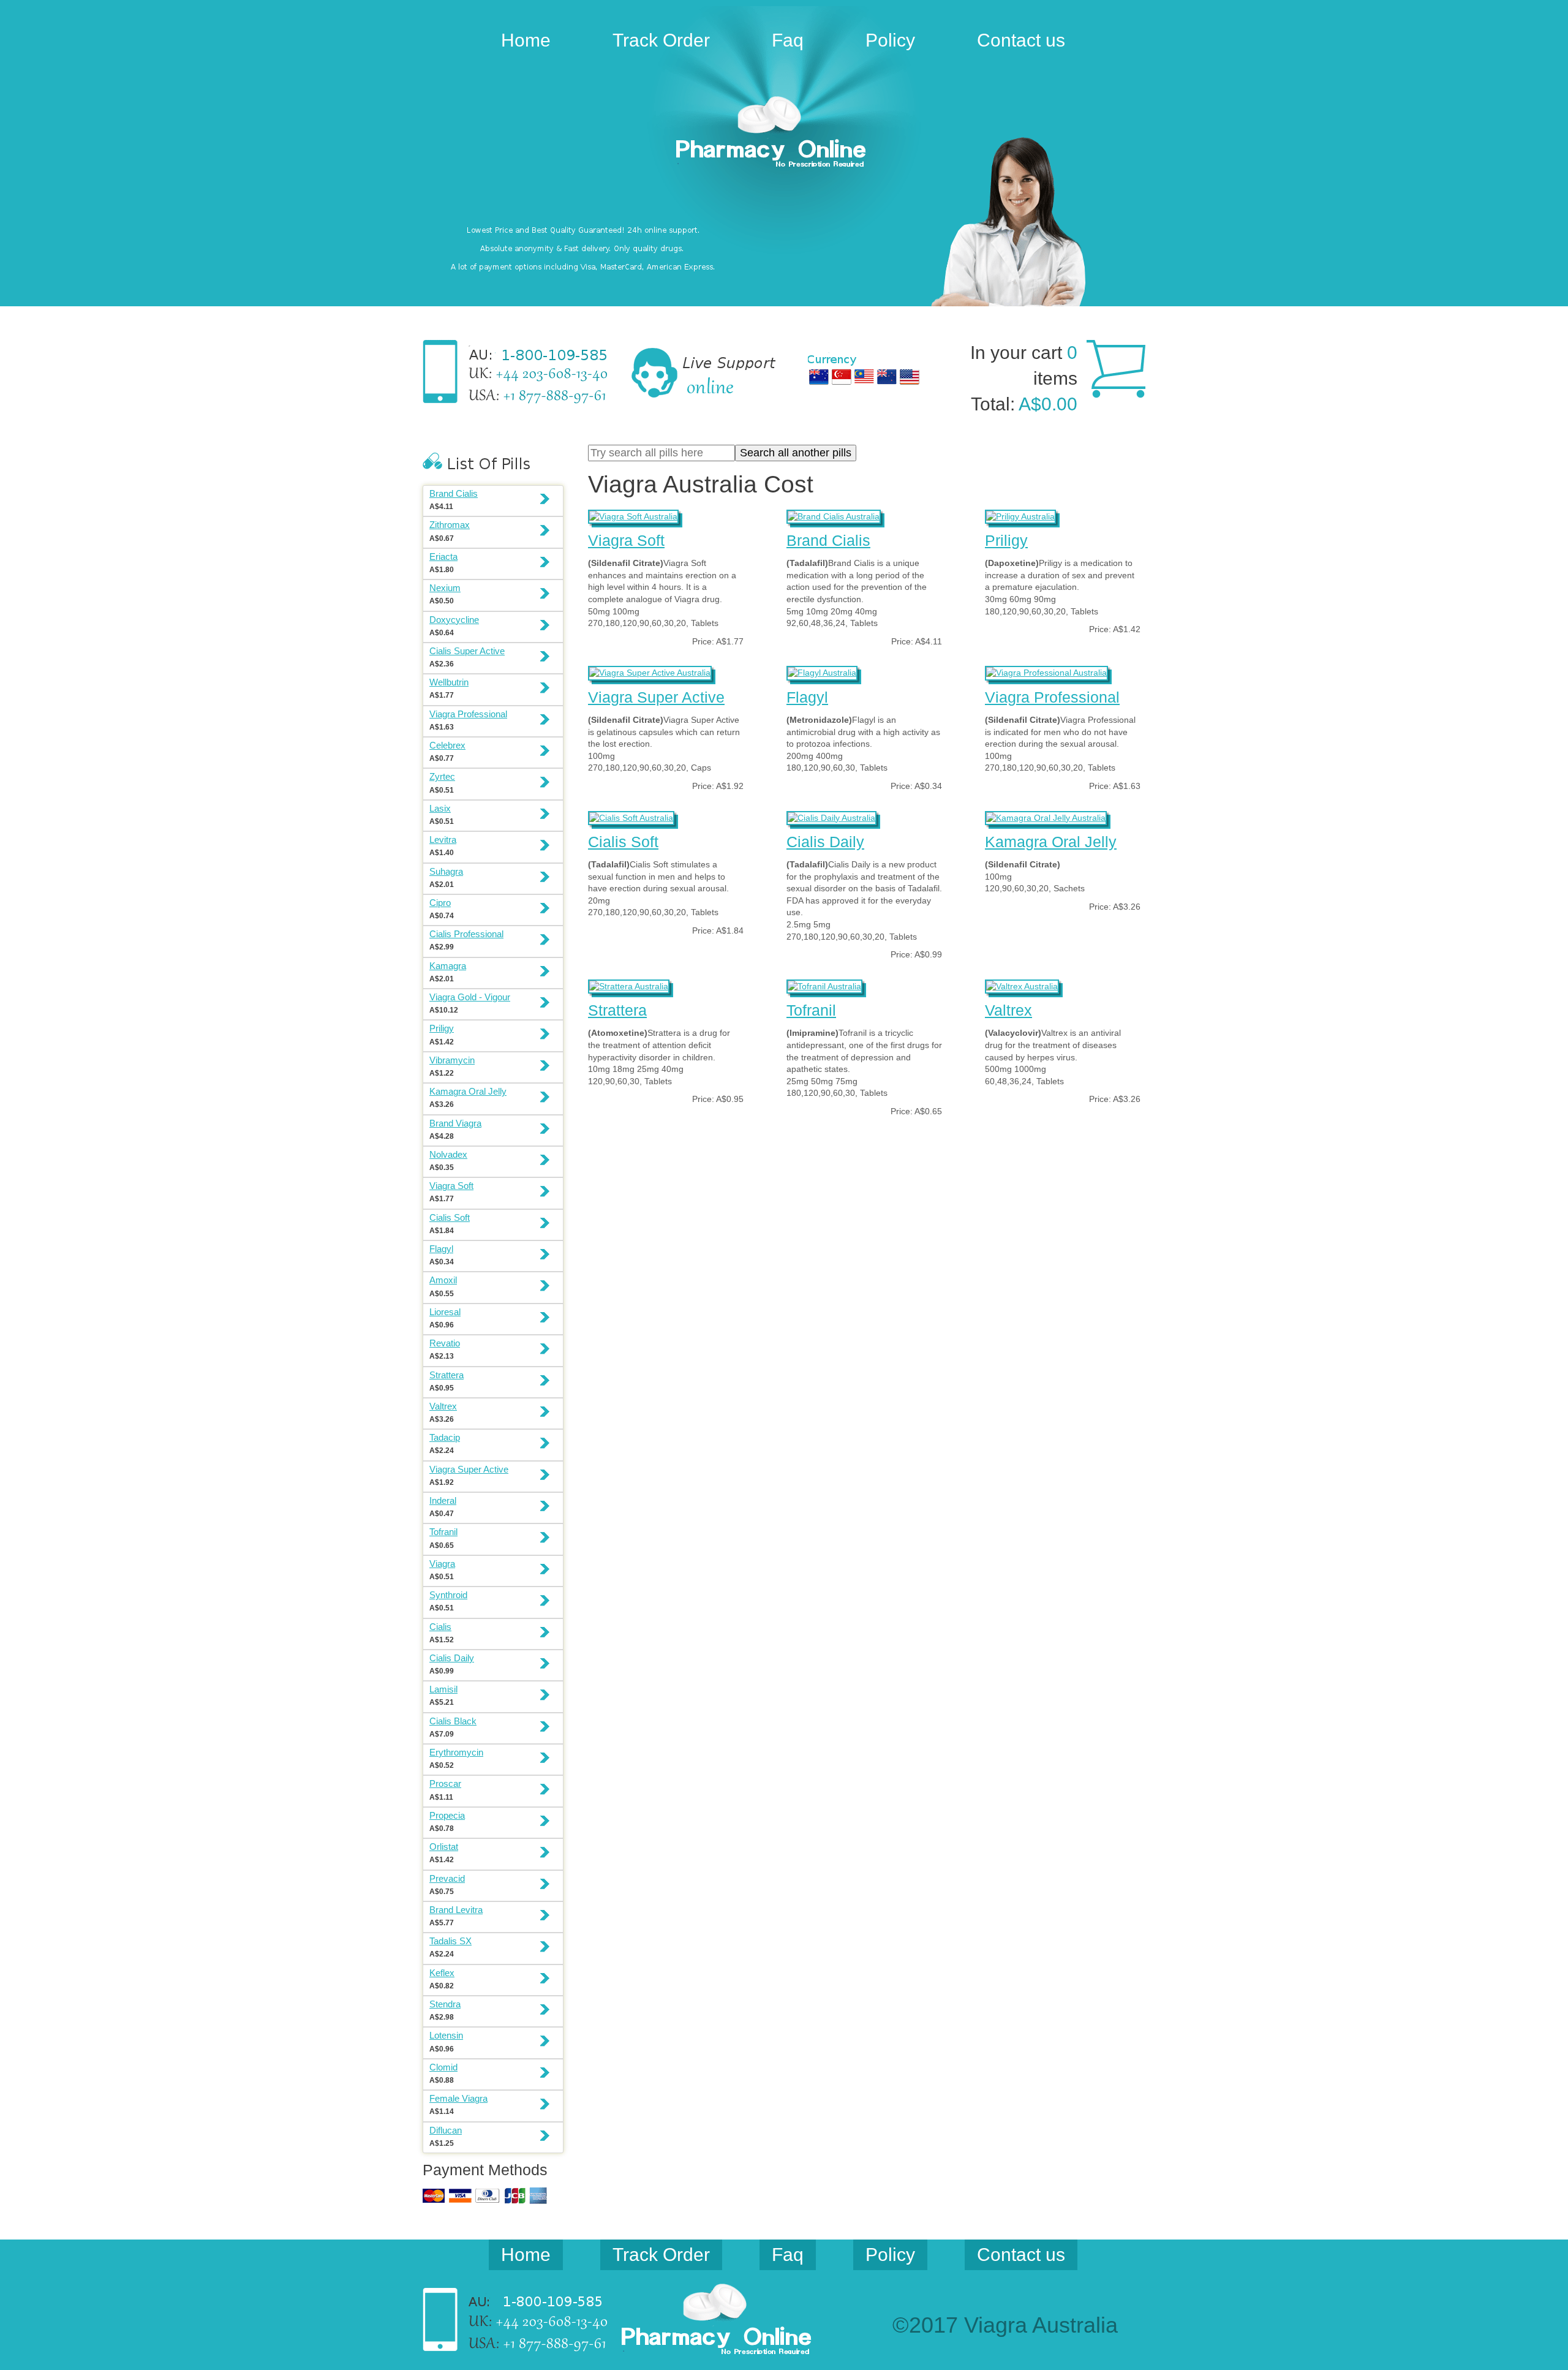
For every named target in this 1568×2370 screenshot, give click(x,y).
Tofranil (811, 1010)
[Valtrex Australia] (1022, 985)
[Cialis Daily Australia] (831, 817)
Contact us (1021, 40)
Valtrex (1008, 1010)
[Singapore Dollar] (842, 377)
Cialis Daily (825, 842)
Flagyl (807, 697)
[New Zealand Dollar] (887, 377)
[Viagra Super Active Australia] (650, 671)
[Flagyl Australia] (822, 671)
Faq (788, 40)
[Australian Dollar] (819, 377)
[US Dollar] (910, 377)
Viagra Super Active (656, 697)
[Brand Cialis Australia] (834, 515)
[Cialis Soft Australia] (631, 817)
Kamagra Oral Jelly (1051, 842)
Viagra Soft (626, 540)
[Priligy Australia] (1020, 515)
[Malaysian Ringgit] (864, 377)
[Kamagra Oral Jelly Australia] (1046, 817)
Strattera (617, 1010)
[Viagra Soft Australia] (633, 515)
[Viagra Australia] (784, 134)
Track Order (661, 40)
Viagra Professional (1052, 697)
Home (526, 40)
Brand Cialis (828, 540)
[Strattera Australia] (629, 985)
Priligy (1006, 540)
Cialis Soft (623, 842)
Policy (890, 40)
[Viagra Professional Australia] (1046, 671)
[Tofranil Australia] (824, 985)
